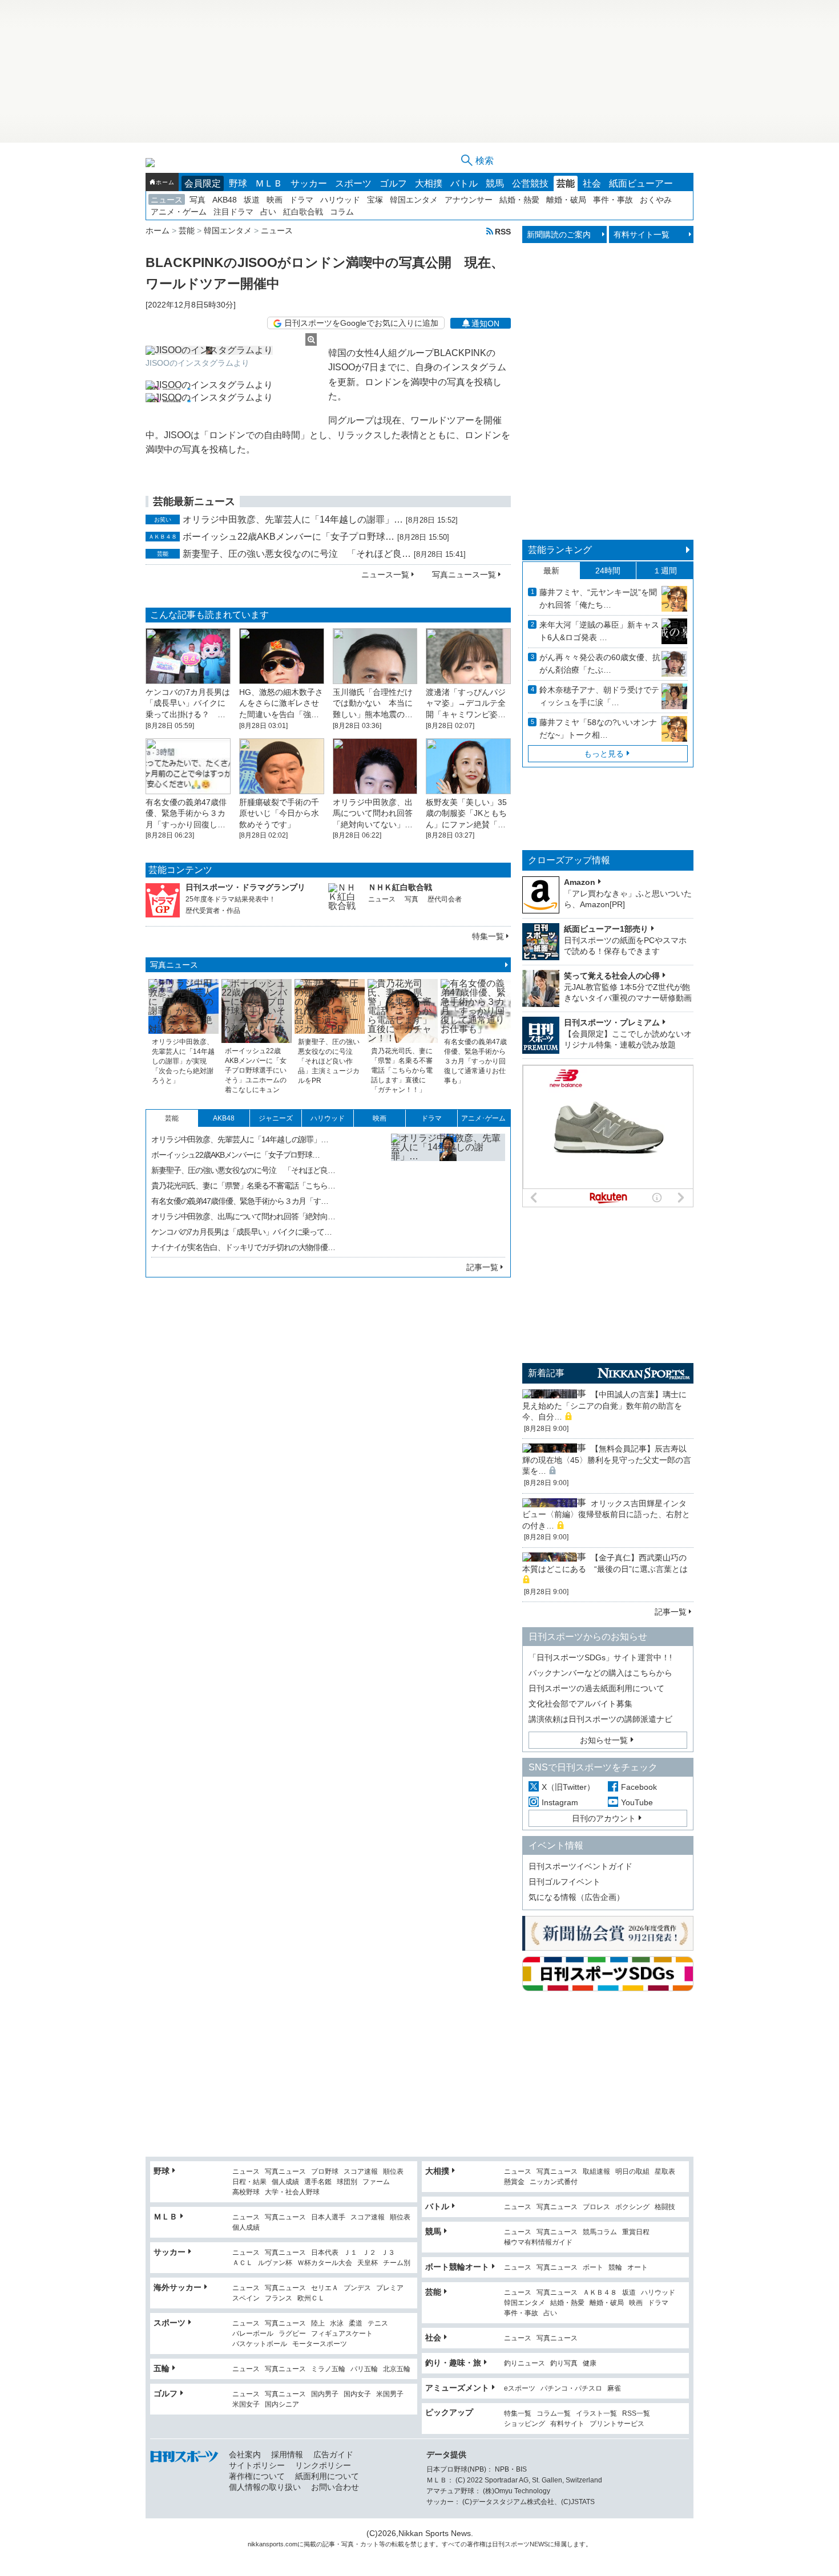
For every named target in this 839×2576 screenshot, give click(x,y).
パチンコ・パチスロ (571, 2389)
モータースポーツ (320, 2344)
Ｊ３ (388, 2253)
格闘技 (665, 2207)
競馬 (495, 183)
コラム (342, 212)
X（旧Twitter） (568, 1787)
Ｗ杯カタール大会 (325, 2263)
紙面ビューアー (641, 183)
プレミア (390, 2288)
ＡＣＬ (243, 2263)
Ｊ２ (369, 2253)
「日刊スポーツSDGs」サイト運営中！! (600, 1657)
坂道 (252, 200)
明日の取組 (632, 2172)
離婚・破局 (566, 200)
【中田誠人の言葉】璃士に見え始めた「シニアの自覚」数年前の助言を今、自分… (604, 1406)
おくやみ (656, 200)
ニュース (167, 200)
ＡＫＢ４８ (600, 2293)
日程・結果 (249, 2182)
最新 (551, 571)
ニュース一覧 (385, 575)
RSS (503, 231)
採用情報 (287, 2454)
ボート (593, 2268)
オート (638, 2268)
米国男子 (390, 2394)
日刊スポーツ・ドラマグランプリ (245, 887)
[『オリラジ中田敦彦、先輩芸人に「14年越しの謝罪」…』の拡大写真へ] (448, 1191)
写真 (197, 200)
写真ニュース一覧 (464, 575)
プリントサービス (617, 2424)
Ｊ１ (350, 2253)
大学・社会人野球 (292, 2192)
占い (268, 212)
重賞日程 (636, 2232)
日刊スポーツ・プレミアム (612, 1022)
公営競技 (530, 183)
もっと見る (604, 754)
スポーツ (353, 183)
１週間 (665, 571)
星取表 (665, 2172)
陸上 (318, 2324)
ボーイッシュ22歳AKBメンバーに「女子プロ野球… (289, 537)
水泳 (337, 2324)
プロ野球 (325, 2172)
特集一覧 (488, 936)
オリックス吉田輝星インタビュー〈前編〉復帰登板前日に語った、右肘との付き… (606, 1515)
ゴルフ (393, 183)
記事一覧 (482, 1267)
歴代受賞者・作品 (213, 911)
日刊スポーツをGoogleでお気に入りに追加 (361, 323)
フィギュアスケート (342, 2334)
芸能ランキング (560, 550)
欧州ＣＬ (311, 2298)
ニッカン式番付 (554, 2182)
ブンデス (357, 2288)
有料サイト (567, 2424)
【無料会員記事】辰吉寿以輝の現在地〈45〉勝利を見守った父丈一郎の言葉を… (607, 1460)
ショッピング (525, 2424)
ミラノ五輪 (328, 2369)
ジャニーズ (276, 1118)
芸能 (566, 183)
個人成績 (285, 2182)
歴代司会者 (445, 899)
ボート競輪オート (457, 2267)
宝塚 (375, 200)
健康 (590, 2363)
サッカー (309, 183)
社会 (592, 183)
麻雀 (614, 2389)
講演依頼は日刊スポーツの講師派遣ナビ (600, 1719)
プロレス (596, 2207)
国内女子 (357, 2394)
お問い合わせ (335, 2487)
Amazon (580, 882)
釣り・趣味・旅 (453, 2363)
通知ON (485, 323)
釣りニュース (525, 2363)
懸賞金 (514, 2182)
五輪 (162, 2368)
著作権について (257, 2476)
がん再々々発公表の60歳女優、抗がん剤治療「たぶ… (600, 664)
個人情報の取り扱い (265, 2487)
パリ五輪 (364, 2369)
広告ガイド (333, 2454)
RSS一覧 (636, 2414)
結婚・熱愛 (519, 200)
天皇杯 (368, 2263)
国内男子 (325, 2394)
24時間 (608, 571)
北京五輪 (397, 2369)
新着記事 (546, 1373)
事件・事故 (613, 200)
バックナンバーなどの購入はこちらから (600, 1673)
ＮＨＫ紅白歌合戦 (400, 887)
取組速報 (596, 2172)
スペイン (246, 2298)
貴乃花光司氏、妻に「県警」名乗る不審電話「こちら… (243, 1186)
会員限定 (203, 183)
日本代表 (325, 2253)
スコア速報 (361, 2172)
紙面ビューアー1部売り (606, 929)
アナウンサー (469, 200)
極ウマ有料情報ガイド (538, 2243)
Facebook (639, 1787)
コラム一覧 (554, 2414)
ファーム (376, 2182)
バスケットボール (260, 2344)
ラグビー (292, 2334)
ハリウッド (340, 200)
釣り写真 (564, 2363)
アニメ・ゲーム (179, 212)
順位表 (393, 2172)
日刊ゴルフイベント (564, 1882)
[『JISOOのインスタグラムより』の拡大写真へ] (231, 350)
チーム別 (397, 2263)
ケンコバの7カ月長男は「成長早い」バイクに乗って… (241, 1232)
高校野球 (246, 2192)
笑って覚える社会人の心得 (612, 976)
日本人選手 (328, 2217)
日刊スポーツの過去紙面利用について (596, 1688)
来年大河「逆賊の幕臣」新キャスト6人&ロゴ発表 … (599, 631)
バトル (464, 183)
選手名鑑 (318, 2182)
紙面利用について (327, 2476)
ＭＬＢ (269, 183)
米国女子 (246, 2405)
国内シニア (282, 2405)
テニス (378, 2324)
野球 (238, 183)
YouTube (637, 1802)
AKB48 (225, 200)
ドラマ (301, 200)
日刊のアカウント (604, 1818)
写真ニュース (174, 965)
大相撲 (429, 183)
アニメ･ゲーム (483, 1118)
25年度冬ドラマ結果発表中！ (231, 899)
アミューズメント (457, 2388)
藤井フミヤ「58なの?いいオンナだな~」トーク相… (598, 729)
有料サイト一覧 (642, 234)
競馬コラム (600, 2232)
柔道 (356, 2324)
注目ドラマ (233, 212)
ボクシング (632, 2207)
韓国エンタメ (414, 200)
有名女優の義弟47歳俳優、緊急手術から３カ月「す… (240, 1201)
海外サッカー (178, 2287)
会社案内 (245, 2454)
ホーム (165, 182)
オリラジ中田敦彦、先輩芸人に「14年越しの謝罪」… (293, 519)
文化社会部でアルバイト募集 (580, 1704)
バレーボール (253, 2334)
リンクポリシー (323, 2465)
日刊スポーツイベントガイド (580, 1866)
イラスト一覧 (596, 2414)
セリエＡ (325, 2288)
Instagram (560, 1802)
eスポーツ (520, 2389)
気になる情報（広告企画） (576, 1897)
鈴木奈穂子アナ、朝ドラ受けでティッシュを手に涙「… (599, 696)
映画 (275, 200)
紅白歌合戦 (303, 212)
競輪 (615, 2268)
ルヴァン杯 (275, 2263)
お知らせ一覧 (604, 1740)
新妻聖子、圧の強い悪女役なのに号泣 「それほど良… (297, 554)
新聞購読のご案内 (559, 234)
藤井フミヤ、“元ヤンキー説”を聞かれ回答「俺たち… (598, 598)
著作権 (476, 2544)
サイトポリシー (257, 2465)
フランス (279, 2298)
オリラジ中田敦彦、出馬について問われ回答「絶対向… (243, 1216)
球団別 (347, 2182)
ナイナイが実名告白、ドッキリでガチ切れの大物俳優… (243, 1247)
